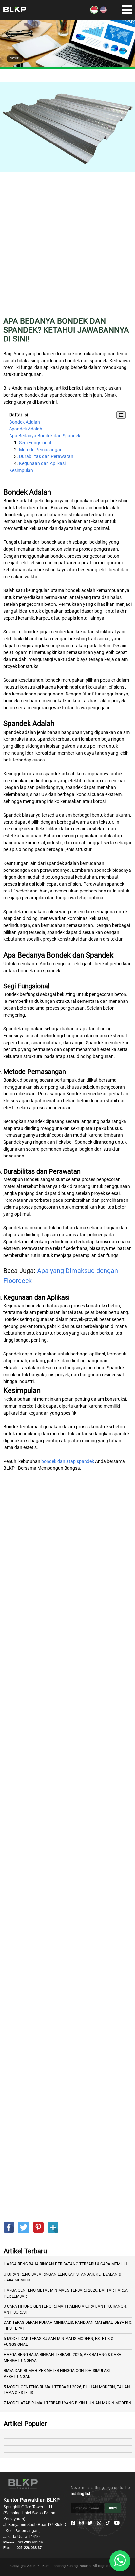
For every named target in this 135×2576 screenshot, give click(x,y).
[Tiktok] (108, 2523)
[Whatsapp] (99, 2523)
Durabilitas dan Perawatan (46, 456)
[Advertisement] (67, 249)
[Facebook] (73, 2523)
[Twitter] (90, 2523)
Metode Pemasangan (41, 450)
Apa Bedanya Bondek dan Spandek (45, 436)
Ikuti (113, 2508)
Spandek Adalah (26, 429)
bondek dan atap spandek (68, 1461)
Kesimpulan (21, 470)
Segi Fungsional (35, 443)
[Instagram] (81, 2523)
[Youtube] (117, 2523)
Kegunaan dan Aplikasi (42, 463)
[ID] (94, 12)
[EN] (103, 12)
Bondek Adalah (25, 422)
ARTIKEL (15, 59)
